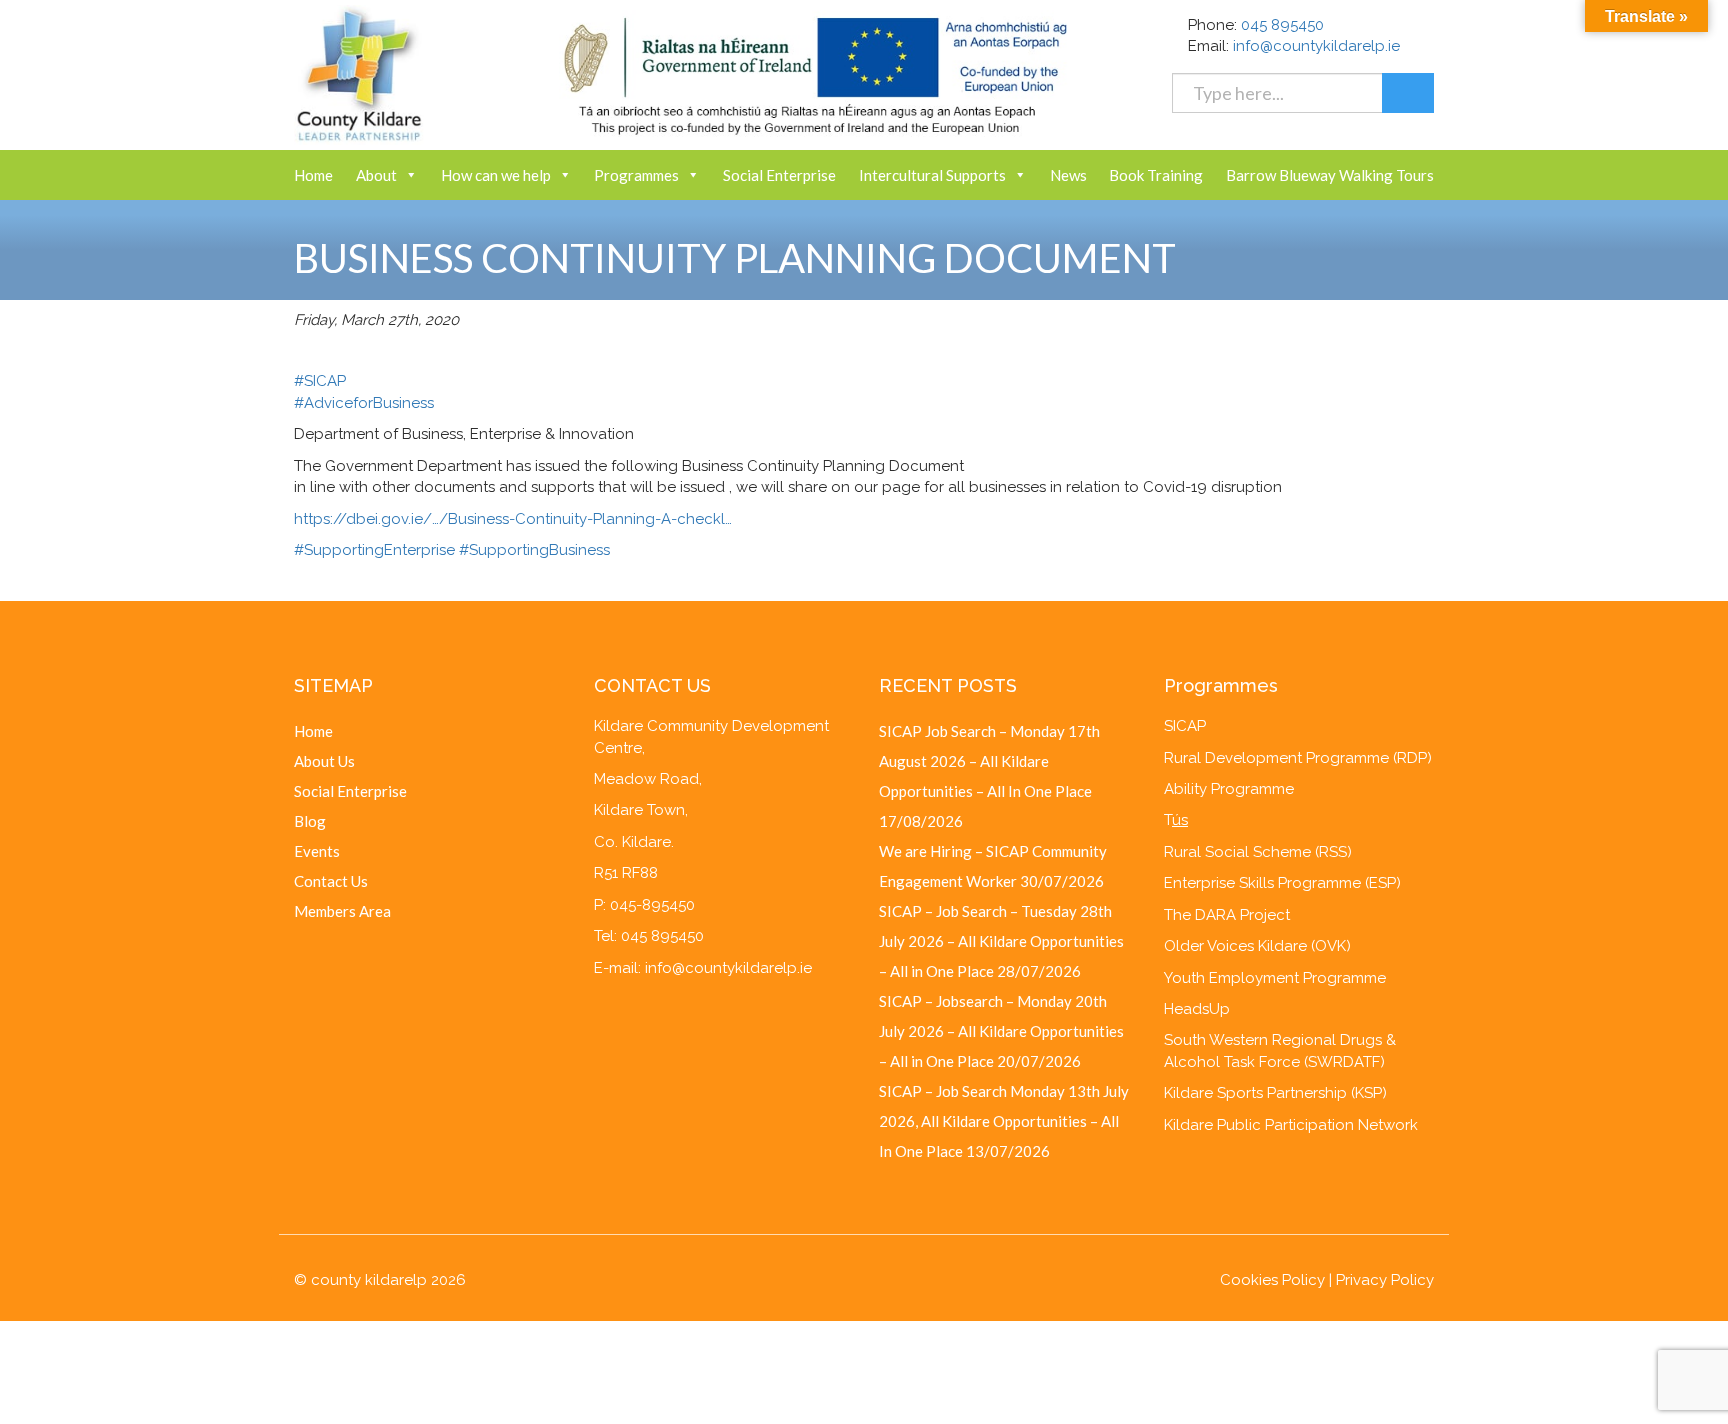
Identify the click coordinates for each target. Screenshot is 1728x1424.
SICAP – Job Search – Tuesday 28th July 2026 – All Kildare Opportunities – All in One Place (1001, 941)
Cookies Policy (1272, 1280)
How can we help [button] (496, 175)
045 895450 (1282, 25)
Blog (310, 821)
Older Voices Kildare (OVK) (1257, 946)
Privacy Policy (1385, 1280)
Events (317, 851)
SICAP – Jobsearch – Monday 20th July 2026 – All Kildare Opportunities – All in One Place (1001, 1031)
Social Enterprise (779, 175)
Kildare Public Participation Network (1291, 1125)
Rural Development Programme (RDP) (1298, 758)
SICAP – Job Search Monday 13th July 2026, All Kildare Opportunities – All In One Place (1004, 1121)
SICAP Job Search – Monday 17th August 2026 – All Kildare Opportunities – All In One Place (989, 761)
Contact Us (331, 881)
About (376, 175)
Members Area (342, 911)
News (1068, 175)
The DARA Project (1227, 915)
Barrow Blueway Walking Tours (1330, 175)
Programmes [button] (636, 175)
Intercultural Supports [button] (932, 175)
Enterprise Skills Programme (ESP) (1282, 883)
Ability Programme (1229, 789)
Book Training (1156, 175)
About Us (324, 761)
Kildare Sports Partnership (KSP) (1275, 1093)
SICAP (1185, 726)
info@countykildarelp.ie (1316, 46)
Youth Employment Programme (1275, 978)
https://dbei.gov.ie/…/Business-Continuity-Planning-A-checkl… (513, 519)
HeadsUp (1197, 1009)
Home (313, 175)
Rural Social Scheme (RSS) (1258, 852)
